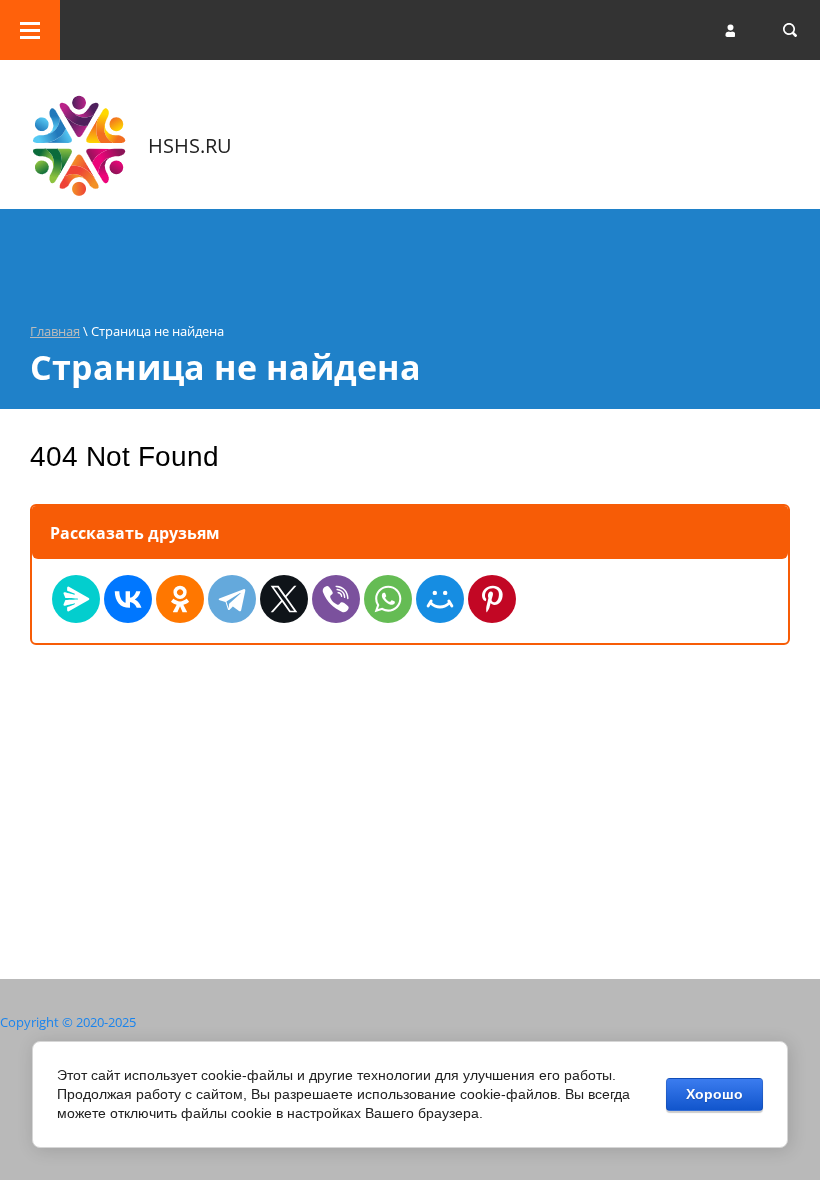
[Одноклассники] (180, 599)
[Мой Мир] (440, 599)
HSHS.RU (190, 145)
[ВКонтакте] (128, 599)
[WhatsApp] (388, 599)
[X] (284, 599)
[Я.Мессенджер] (76, 599)
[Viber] (336, 599)
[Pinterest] (492, 599)
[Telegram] (232, 599)
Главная (55, 331)
